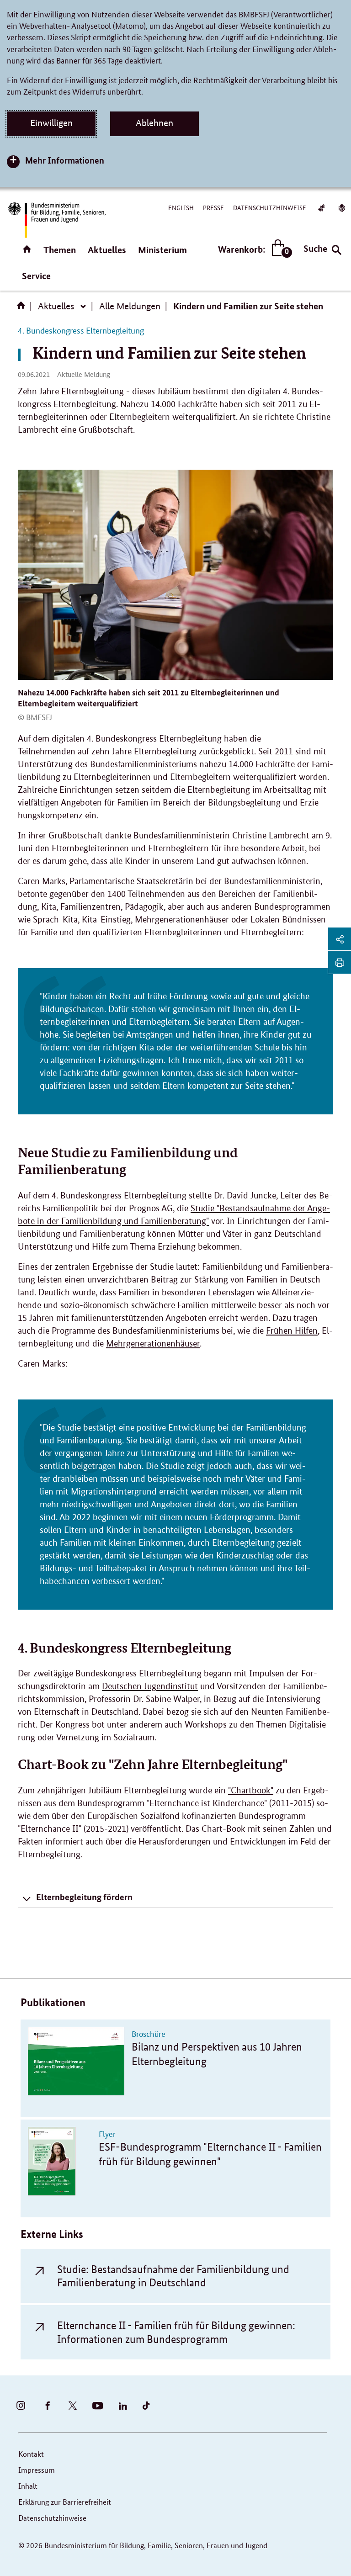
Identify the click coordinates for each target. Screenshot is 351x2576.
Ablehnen (154, 123)
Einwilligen (51, 123)
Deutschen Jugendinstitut (150, 1686)
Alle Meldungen (130, 306)
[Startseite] (23, 308)
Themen (60, 250)
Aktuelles (107, 250)
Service (36, 276)
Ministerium (162, 250)
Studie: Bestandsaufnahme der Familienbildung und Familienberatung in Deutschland (173, 2276)
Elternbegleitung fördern (84, 1897)
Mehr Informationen (65, 160)
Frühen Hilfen (292, 1331)
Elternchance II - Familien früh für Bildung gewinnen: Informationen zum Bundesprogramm (176, 2332)
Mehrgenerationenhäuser (153, 1344)
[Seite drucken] (340, 962)
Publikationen (53, 2002)
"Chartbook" (251, 1790)
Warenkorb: (253, 250)
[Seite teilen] (340, 939)
